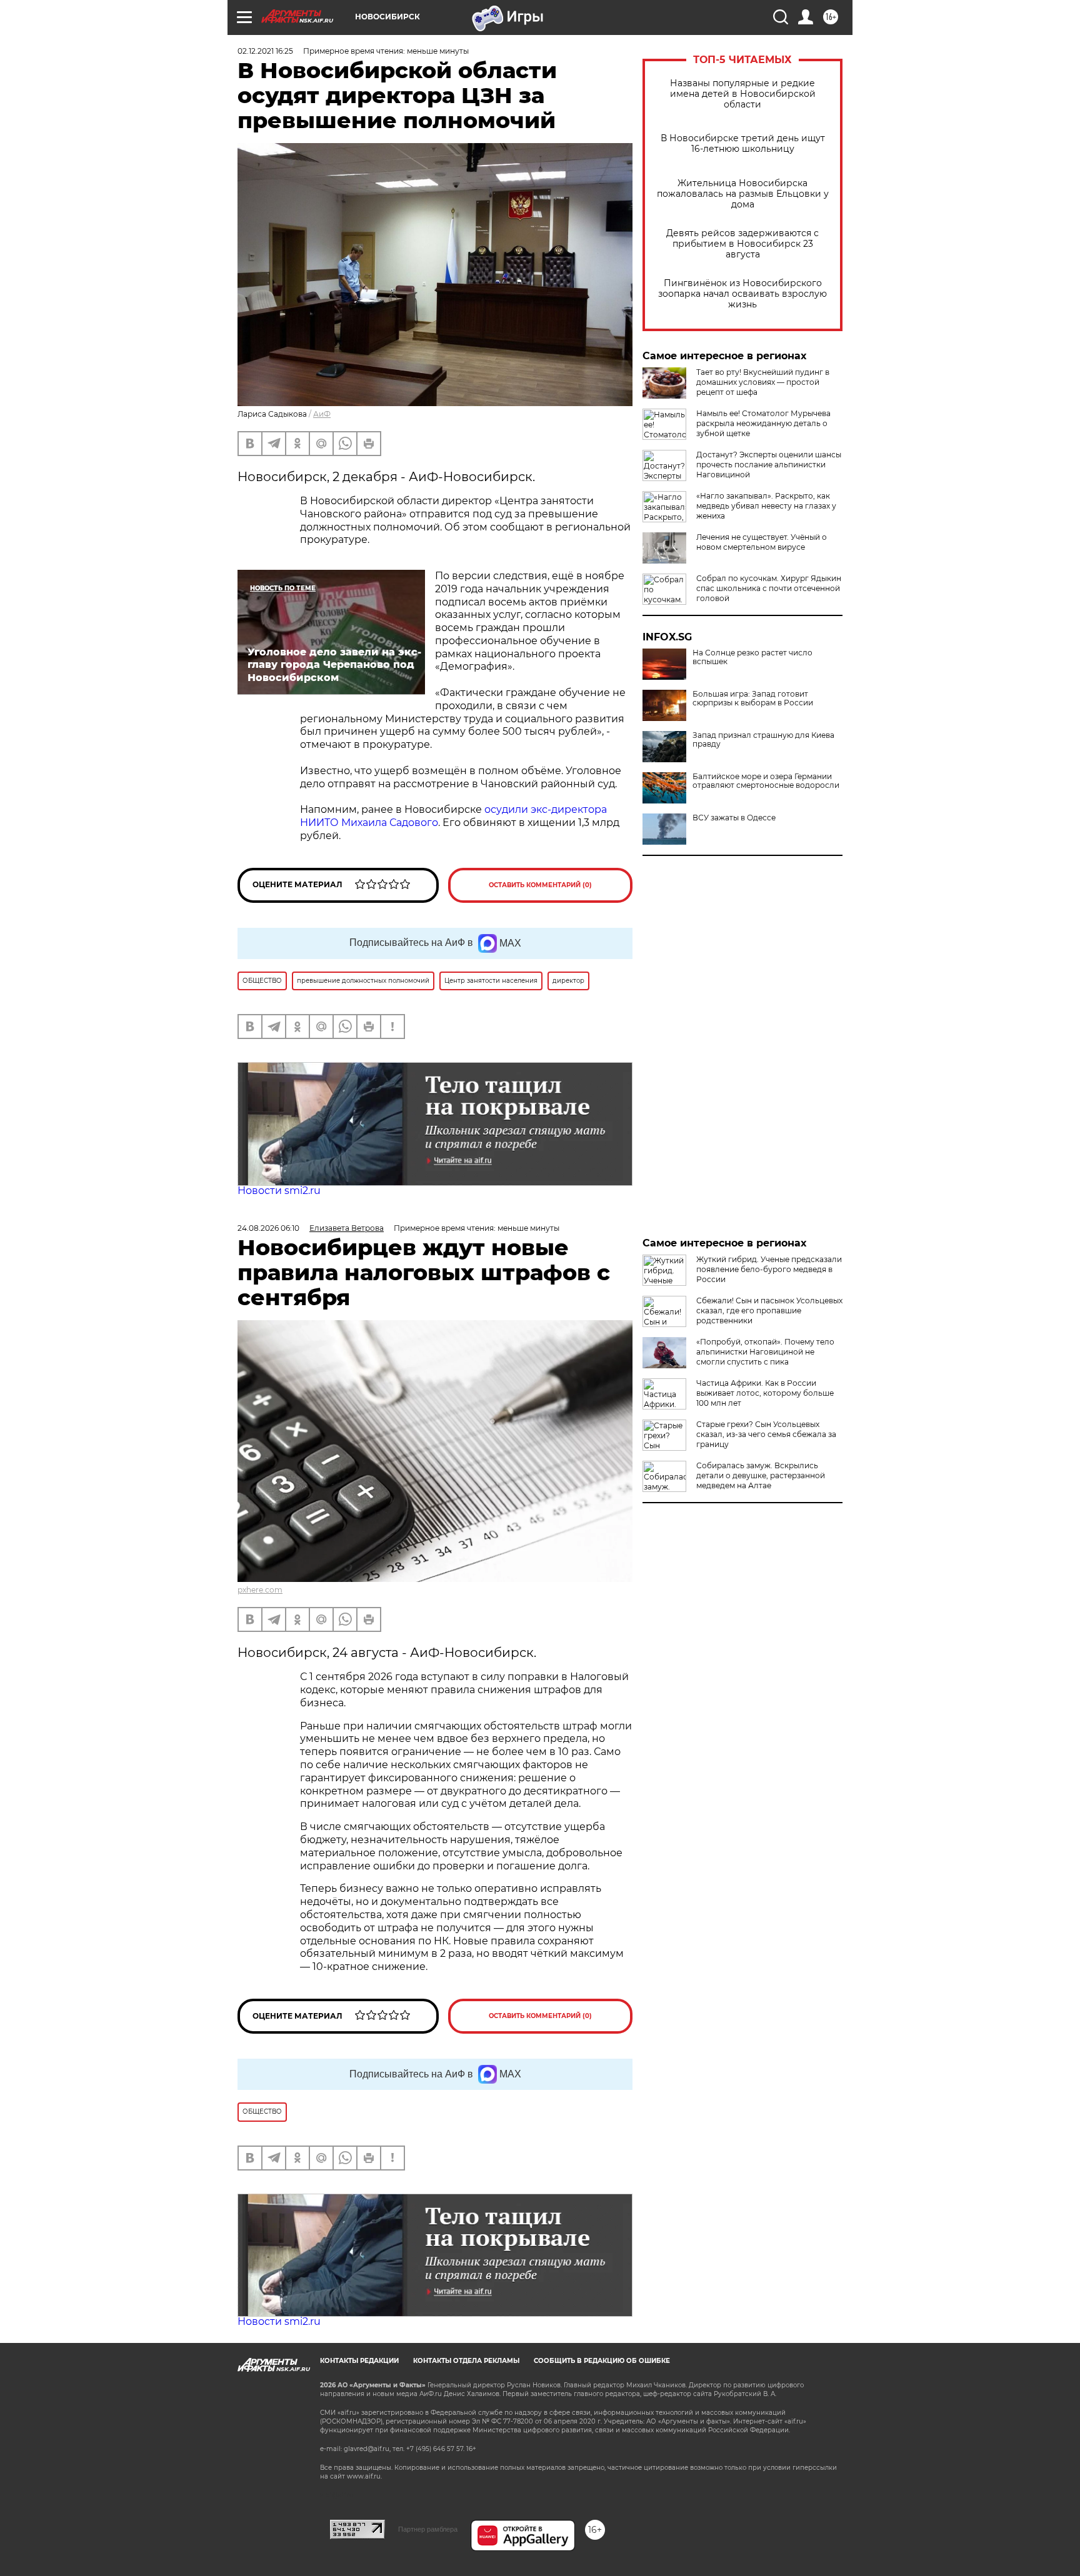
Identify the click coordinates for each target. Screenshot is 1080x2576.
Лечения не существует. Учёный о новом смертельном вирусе (762, 542)
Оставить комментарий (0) (540, 885)
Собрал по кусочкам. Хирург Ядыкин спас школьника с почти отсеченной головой (769, 588)
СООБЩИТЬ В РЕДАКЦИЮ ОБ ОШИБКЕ (602, 2361)
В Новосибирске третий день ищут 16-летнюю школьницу (743, 144)
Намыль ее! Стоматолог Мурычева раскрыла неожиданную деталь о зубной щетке (763, 423)
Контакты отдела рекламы (466, 2361)
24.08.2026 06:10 (268, 1228)
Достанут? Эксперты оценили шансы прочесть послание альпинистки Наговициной (769, 465)
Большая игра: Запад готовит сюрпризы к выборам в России (753, 699)
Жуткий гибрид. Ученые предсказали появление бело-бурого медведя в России (769, 1269)
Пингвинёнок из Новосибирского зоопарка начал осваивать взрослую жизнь (742, 294)
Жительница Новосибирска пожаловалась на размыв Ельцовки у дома (743, 194)
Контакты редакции (359, 2361)
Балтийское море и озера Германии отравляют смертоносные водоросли (766, 781)
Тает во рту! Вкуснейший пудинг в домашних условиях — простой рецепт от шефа (763, 382)
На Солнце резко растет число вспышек (752, 657)
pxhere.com (260, 1590)
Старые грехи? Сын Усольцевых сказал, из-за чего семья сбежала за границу (766, 1434)
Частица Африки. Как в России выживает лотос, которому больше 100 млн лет (765, 1393)
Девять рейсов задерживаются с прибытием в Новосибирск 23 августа (742, 244)
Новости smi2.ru (279, 1191)
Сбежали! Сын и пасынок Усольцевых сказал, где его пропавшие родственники (769, 1310)
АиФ (322, 414)
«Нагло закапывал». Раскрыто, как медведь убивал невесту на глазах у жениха (766, 506)
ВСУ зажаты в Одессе (734, 818)
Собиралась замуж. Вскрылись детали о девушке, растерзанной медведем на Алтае (761, 1475)
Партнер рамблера (428, 2529)
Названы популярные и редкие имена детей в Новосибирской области (743, 94)
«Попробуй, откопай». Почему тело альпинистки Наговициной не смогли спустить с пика (765, 1352)
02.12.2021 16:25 (265, 51)
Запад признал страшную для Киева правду (763, 740)
